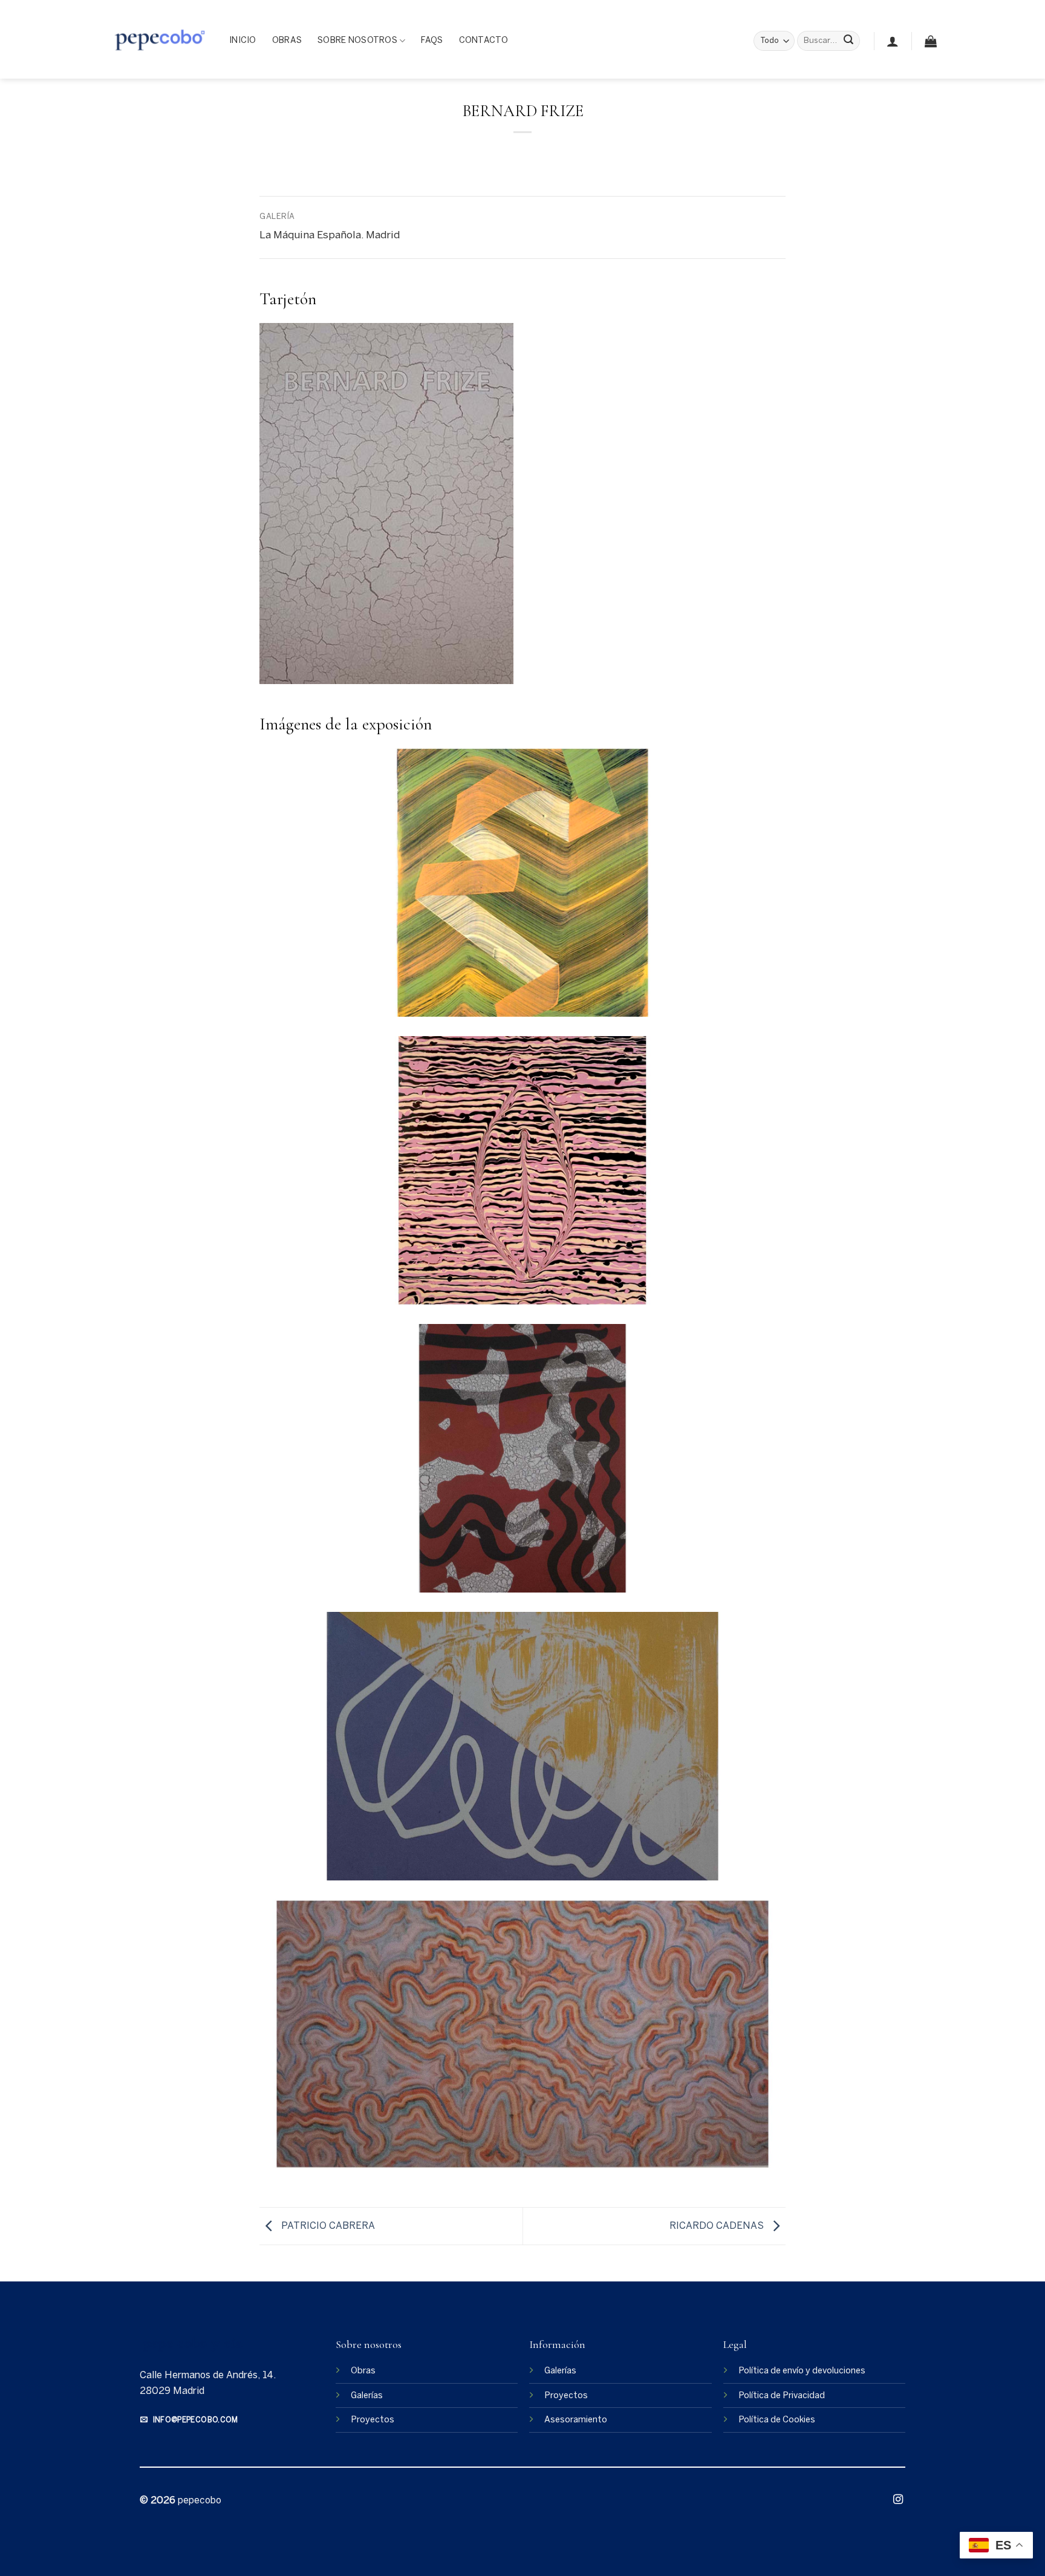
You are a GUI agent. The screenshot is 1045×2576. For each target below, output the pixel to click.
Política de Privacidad (782, 2396)
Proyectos (373, 2420)
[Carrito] (931, 41)
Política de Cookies (777, 2420)
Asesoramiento (576, 2420)
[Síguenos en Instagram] (898, 2501)
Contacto (483, 41)
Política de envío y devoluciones (802, 2371)
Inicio (243, 41)
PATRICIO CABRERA (327, 2226)
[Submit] (848, 41)
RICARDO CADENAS (718, 2226)
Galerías (367, 2396)
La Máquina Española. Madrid (330, 235)
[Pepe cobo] (160, 39)
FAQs (432, 41)
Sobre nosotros (357, 41)
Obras (287, 41)
